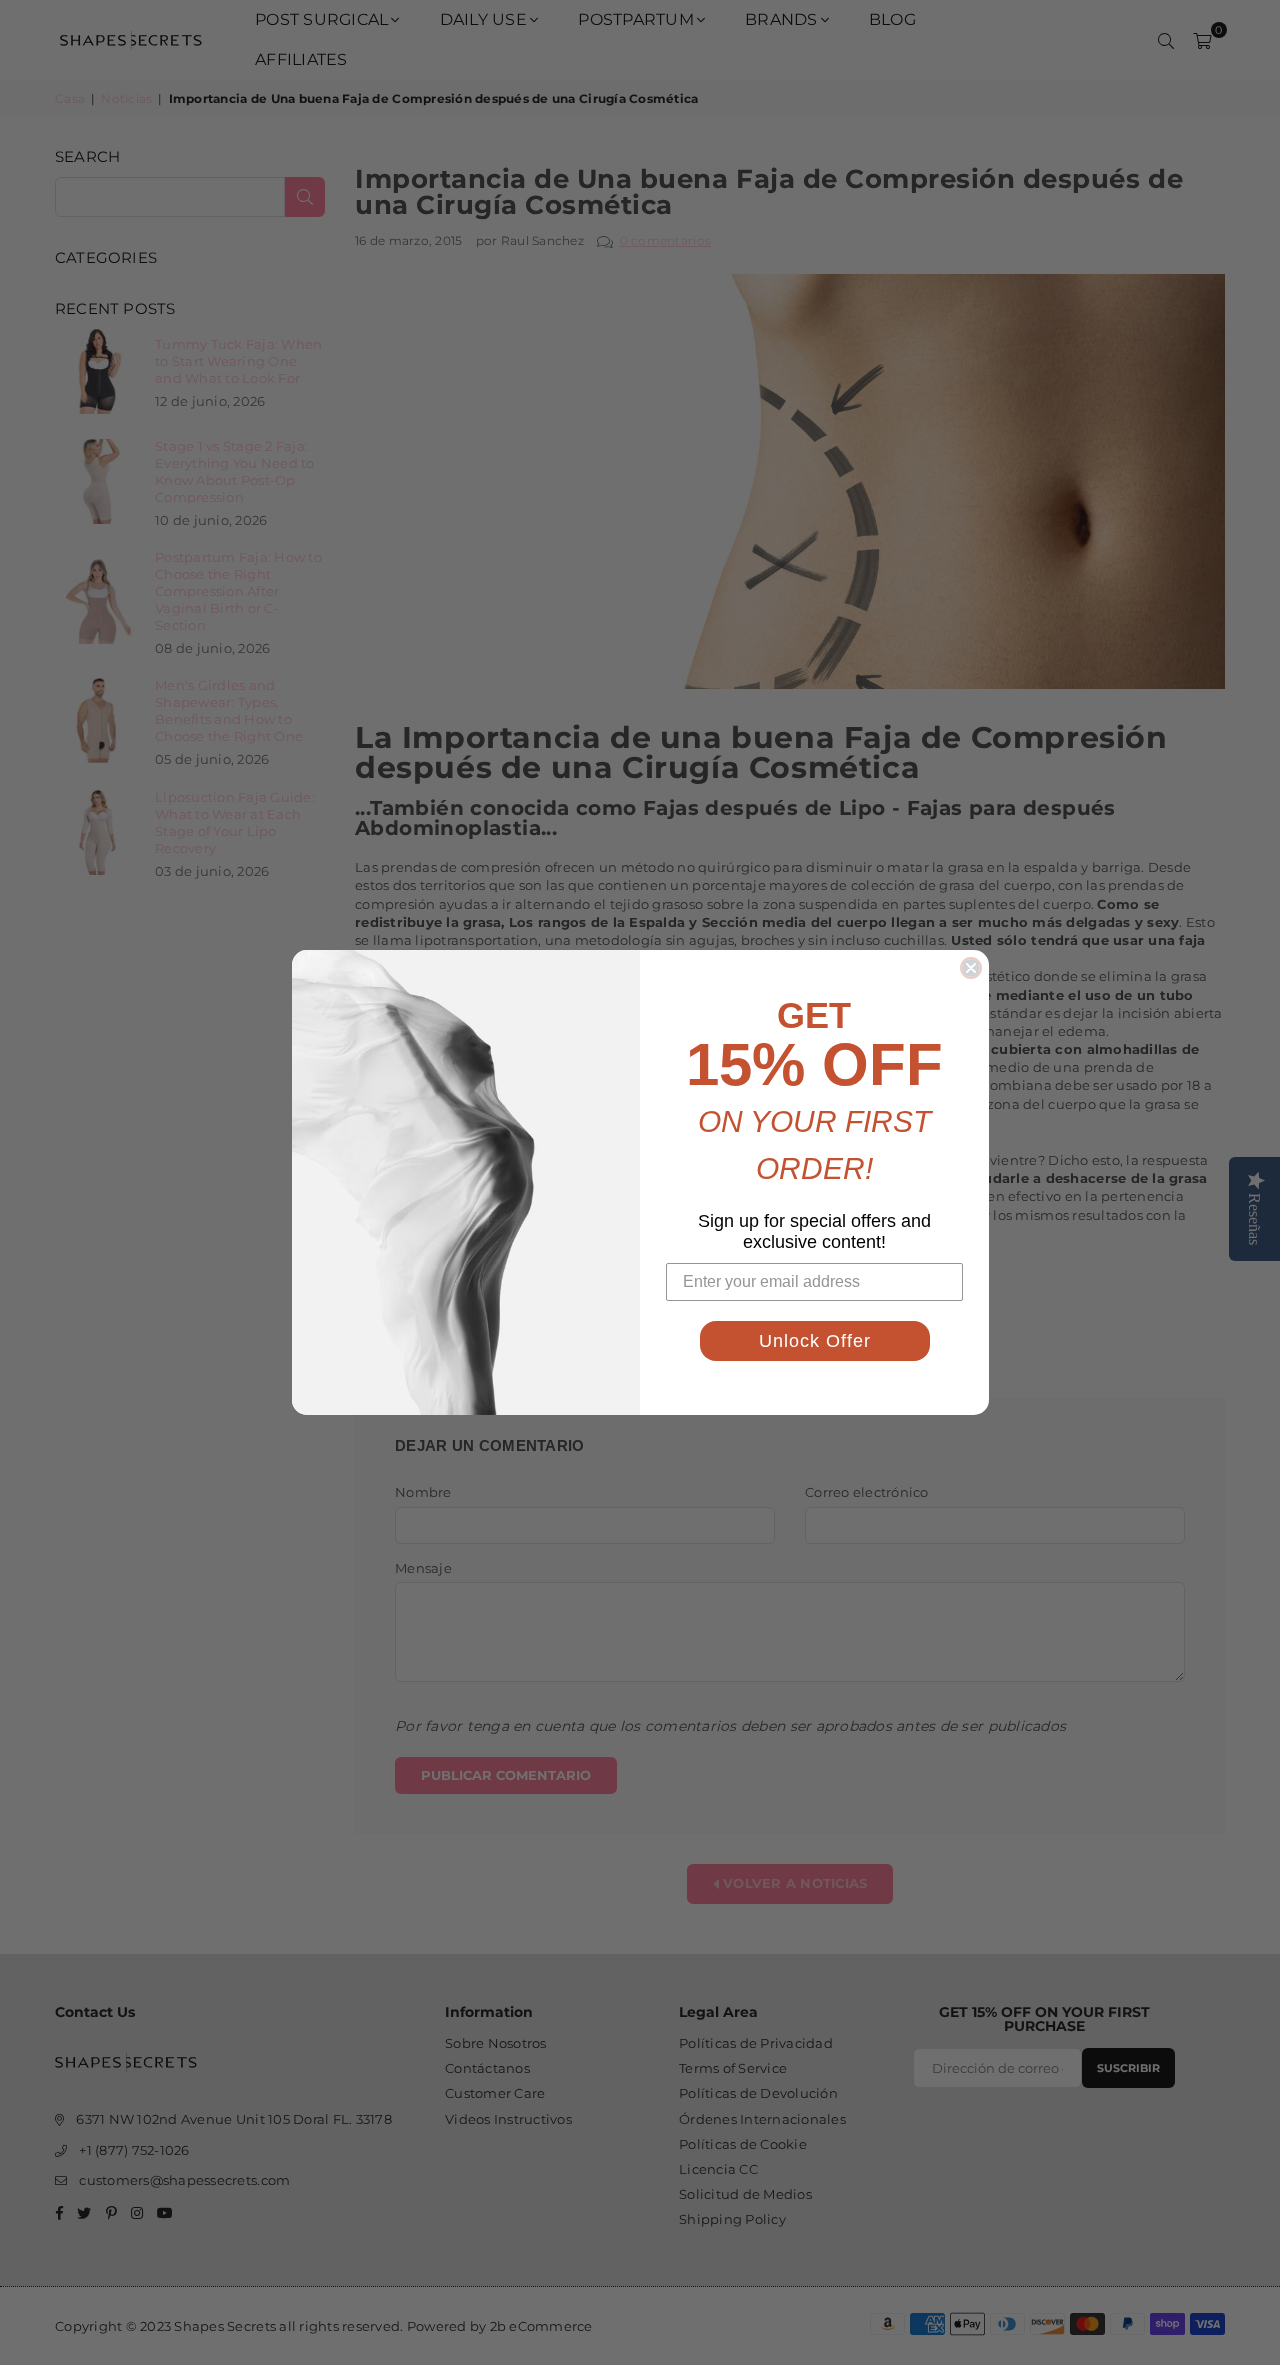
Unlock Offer (815, 1341)
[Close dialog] (971, 968)
